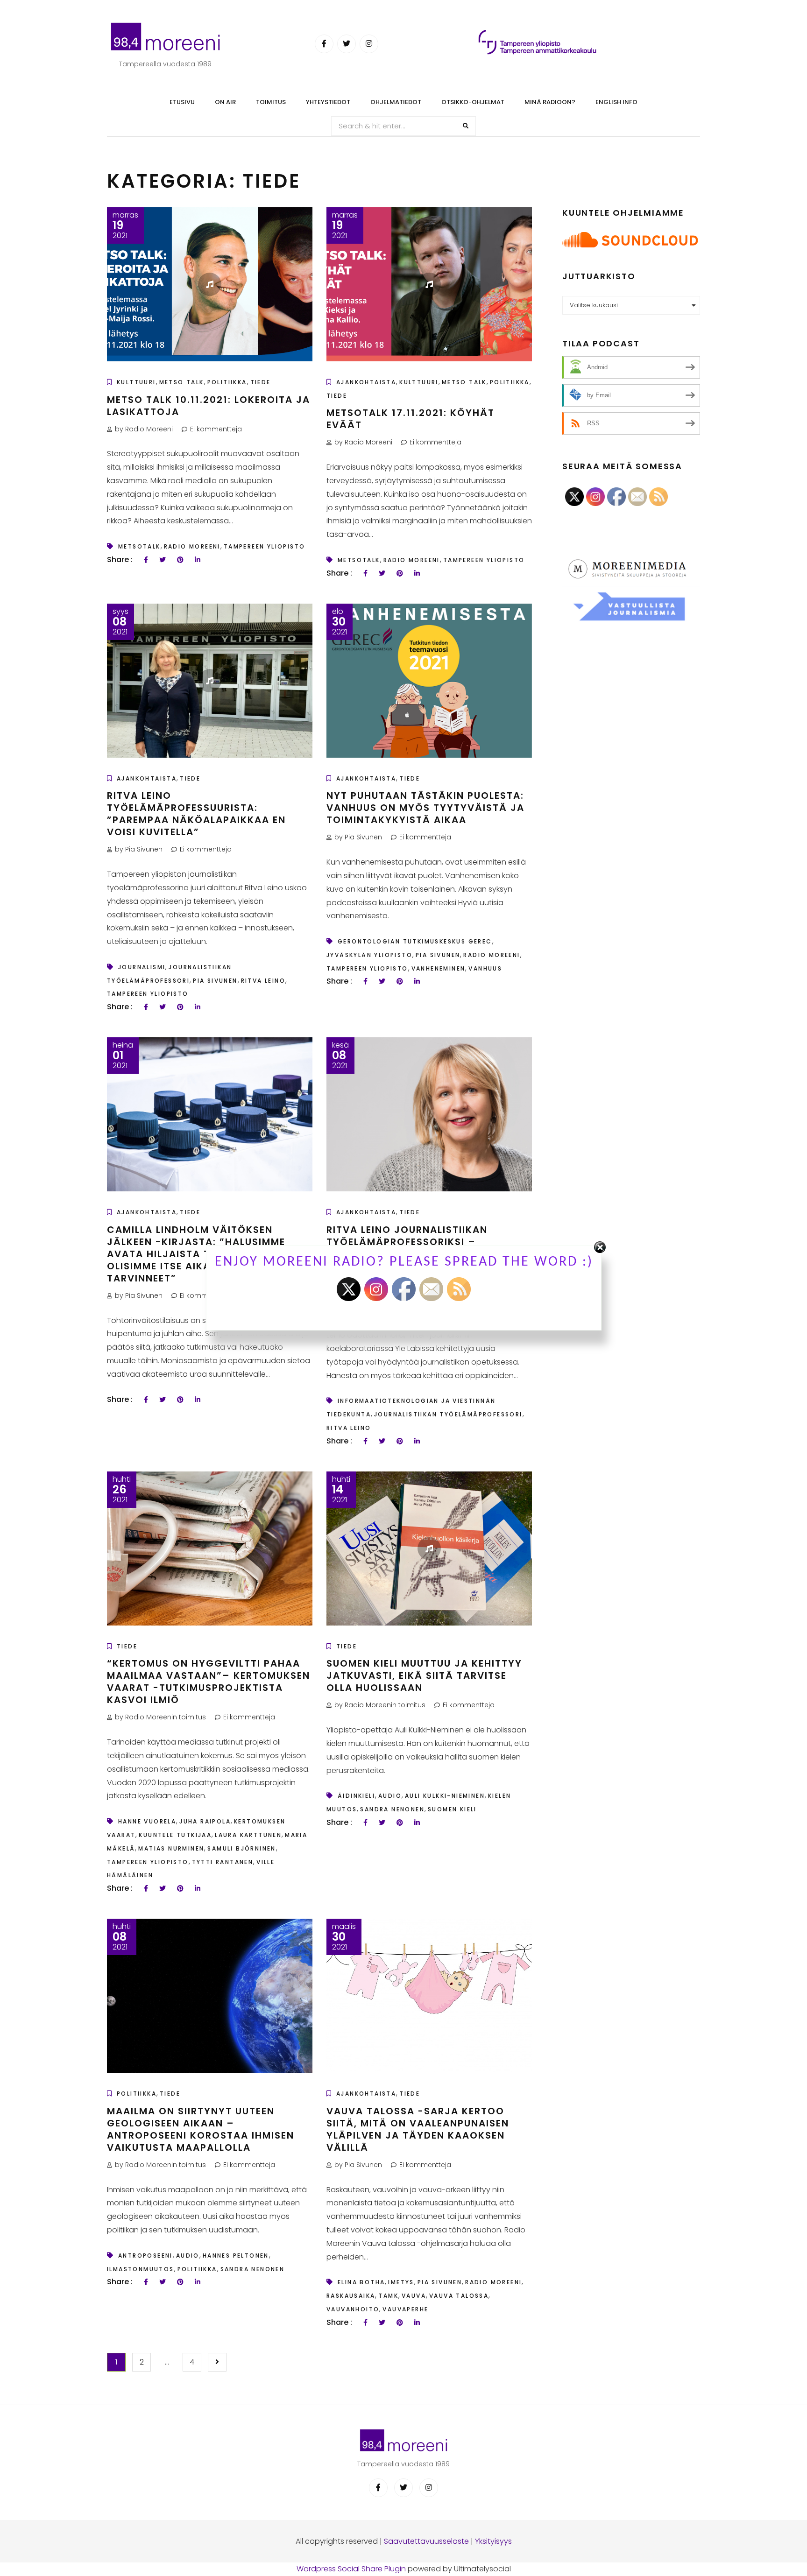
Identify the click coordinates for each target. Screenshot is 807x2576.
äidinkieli (356, 1796)
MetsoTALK (139, 546)
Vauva (414, 2296)
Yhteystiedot (328, 102)
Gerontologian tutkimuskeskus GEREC (415, 941)
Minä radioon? (550, 102)
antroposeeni (145, 2256)
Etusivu (182, 102)
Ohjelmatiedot (396, 102)
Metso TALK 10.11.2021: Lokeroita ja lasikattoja (209, 406)
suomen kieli (452, 1809)
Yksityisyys (493, 2541)
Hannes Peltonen (236, 2256)
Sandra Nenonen (392, 1809)
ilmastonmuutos (141, 2269)
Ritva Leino (263, 981)
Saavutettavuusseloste (426, 2541)
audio (390, 1796)
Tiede (261, 382)
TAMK (388, 2296)
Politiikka (227, 382)
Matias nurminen (171, 1848)
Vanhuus (485, 968)
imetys (401, 2282)
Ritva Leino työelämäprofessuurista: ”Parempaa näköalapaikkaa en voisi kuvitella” (196, 814)
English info (616, 102)
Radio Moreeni (192, 546)
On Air (225, 102)
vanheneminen (439, 968)
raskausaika (351, 2296)
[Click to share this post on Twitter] (163, 560)
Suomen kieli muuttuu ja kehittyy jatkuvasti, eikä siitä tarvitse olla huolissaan (424, 1675)
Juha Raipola (205, 1821)
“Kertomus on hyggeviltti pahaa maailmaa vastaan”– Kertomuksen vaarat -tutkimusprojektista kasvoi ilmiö (209, 1682)
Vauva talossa (459, 2296)
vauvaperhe (405, 2309)
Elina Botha (361, 2282)
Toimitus (271, 102)
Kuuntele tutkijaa (175, 1835)
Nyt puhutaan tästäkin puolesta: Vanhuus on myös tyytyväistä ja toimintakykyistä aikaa (425, 808)
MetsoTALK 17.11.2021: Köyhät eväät (411, 419)
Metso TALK (182, 382)
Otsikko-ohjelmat (473, 102)
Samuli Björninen (241, 1848)
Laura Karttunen (248, 1835)
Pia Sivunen (215, 981)
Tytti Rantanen (223, 1862)
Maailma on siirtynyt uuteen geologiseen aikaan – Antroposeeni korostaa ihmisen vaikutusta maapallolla (201, 2129)
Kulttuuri (136, 382)
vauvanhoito (353, 2309)
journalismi (142, 967)
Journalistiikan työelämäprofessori (448, 1414)
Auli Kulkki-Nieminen (445, 1796)
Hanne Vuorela (147, 1821)
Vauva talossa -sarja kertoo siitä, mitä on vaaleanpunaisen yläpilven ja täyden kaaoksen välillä (418, 2129)
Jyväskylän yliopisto (369, 955)
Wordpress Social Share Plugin (352, 2569)
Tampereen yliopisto (265, 546)
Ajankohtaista (366, 382)
